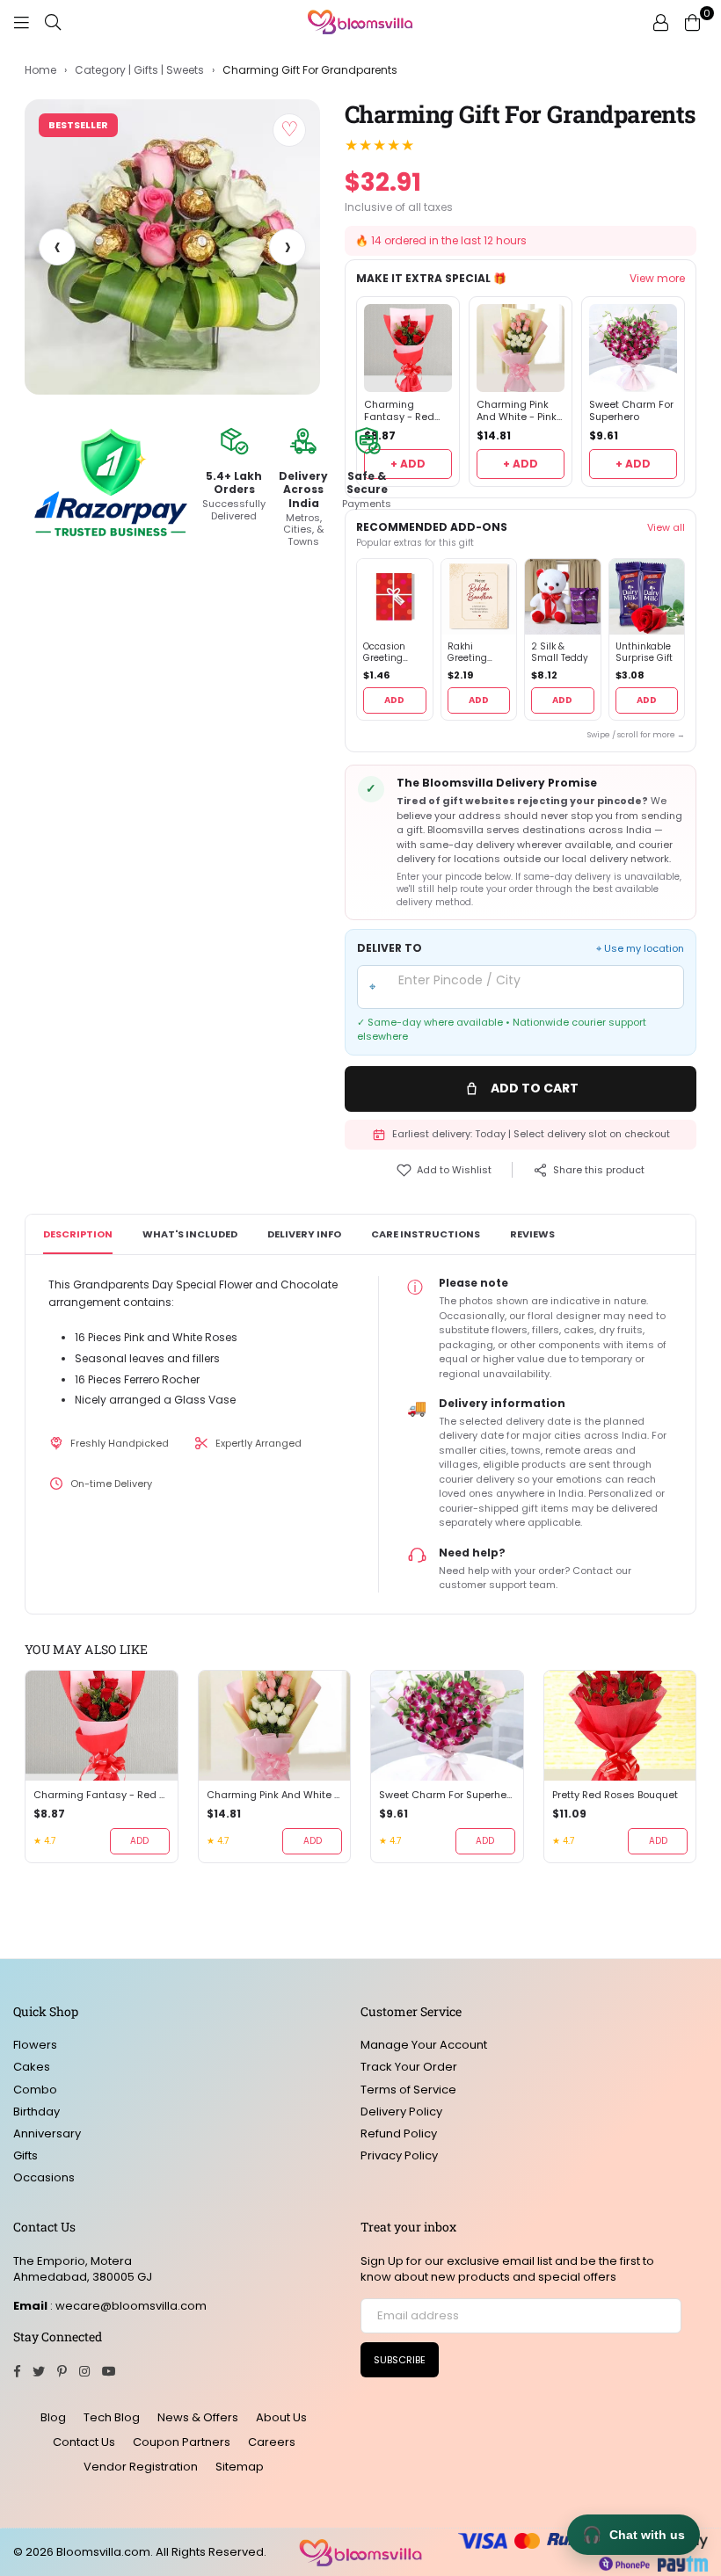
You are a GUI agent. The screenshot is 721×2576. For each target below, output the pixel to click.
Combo (35, 2090)
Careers (272, 2442)
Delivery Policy (401, 2112)
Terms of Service (408, 2090)
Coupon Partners (182, 2442)
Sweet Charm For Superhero (631, 411)
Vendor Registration (141, 2467)
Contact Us (84, 2442)
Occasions (44, 2177)
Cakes (32, 2067)
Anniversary (47, 2133)
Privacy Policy (399, 2155)
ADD (394, 700)
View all (666, 527)
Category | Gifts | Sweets (139, 70)
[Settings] (660, 22)
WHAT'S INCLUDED (190, 1234)
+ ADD (408, 464)
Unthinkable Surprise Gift (644, 653)
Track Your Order (409, 2067)
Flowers (35, 2045)
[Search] (53, 22)
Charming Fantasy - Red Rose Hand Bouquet (399, 411)
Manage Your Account (424, 2045)
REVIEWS (532, 1234)
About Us (281, 2417)
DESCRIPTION (78, 1234)
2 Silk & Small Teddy (560, 653)
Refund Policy (399, 2133)
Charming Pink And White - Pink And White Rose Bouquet (517, 411)
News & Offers (198, 2417)
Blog (53, 2417)
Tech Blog (112, 2417)
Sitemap (240, 2467)
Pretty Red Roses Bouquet (615, 1795)
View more (657, 279)
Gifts (25, 2155)
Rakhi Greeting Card (467, 653)
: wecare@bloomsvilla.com (127, 2306)
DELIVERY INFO (304, 1234)
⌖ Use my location (640, 949)
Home (40, 70)
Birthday (36, 2112)
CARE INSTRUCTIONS (426, 1234)
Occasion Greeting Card (384, 653)
